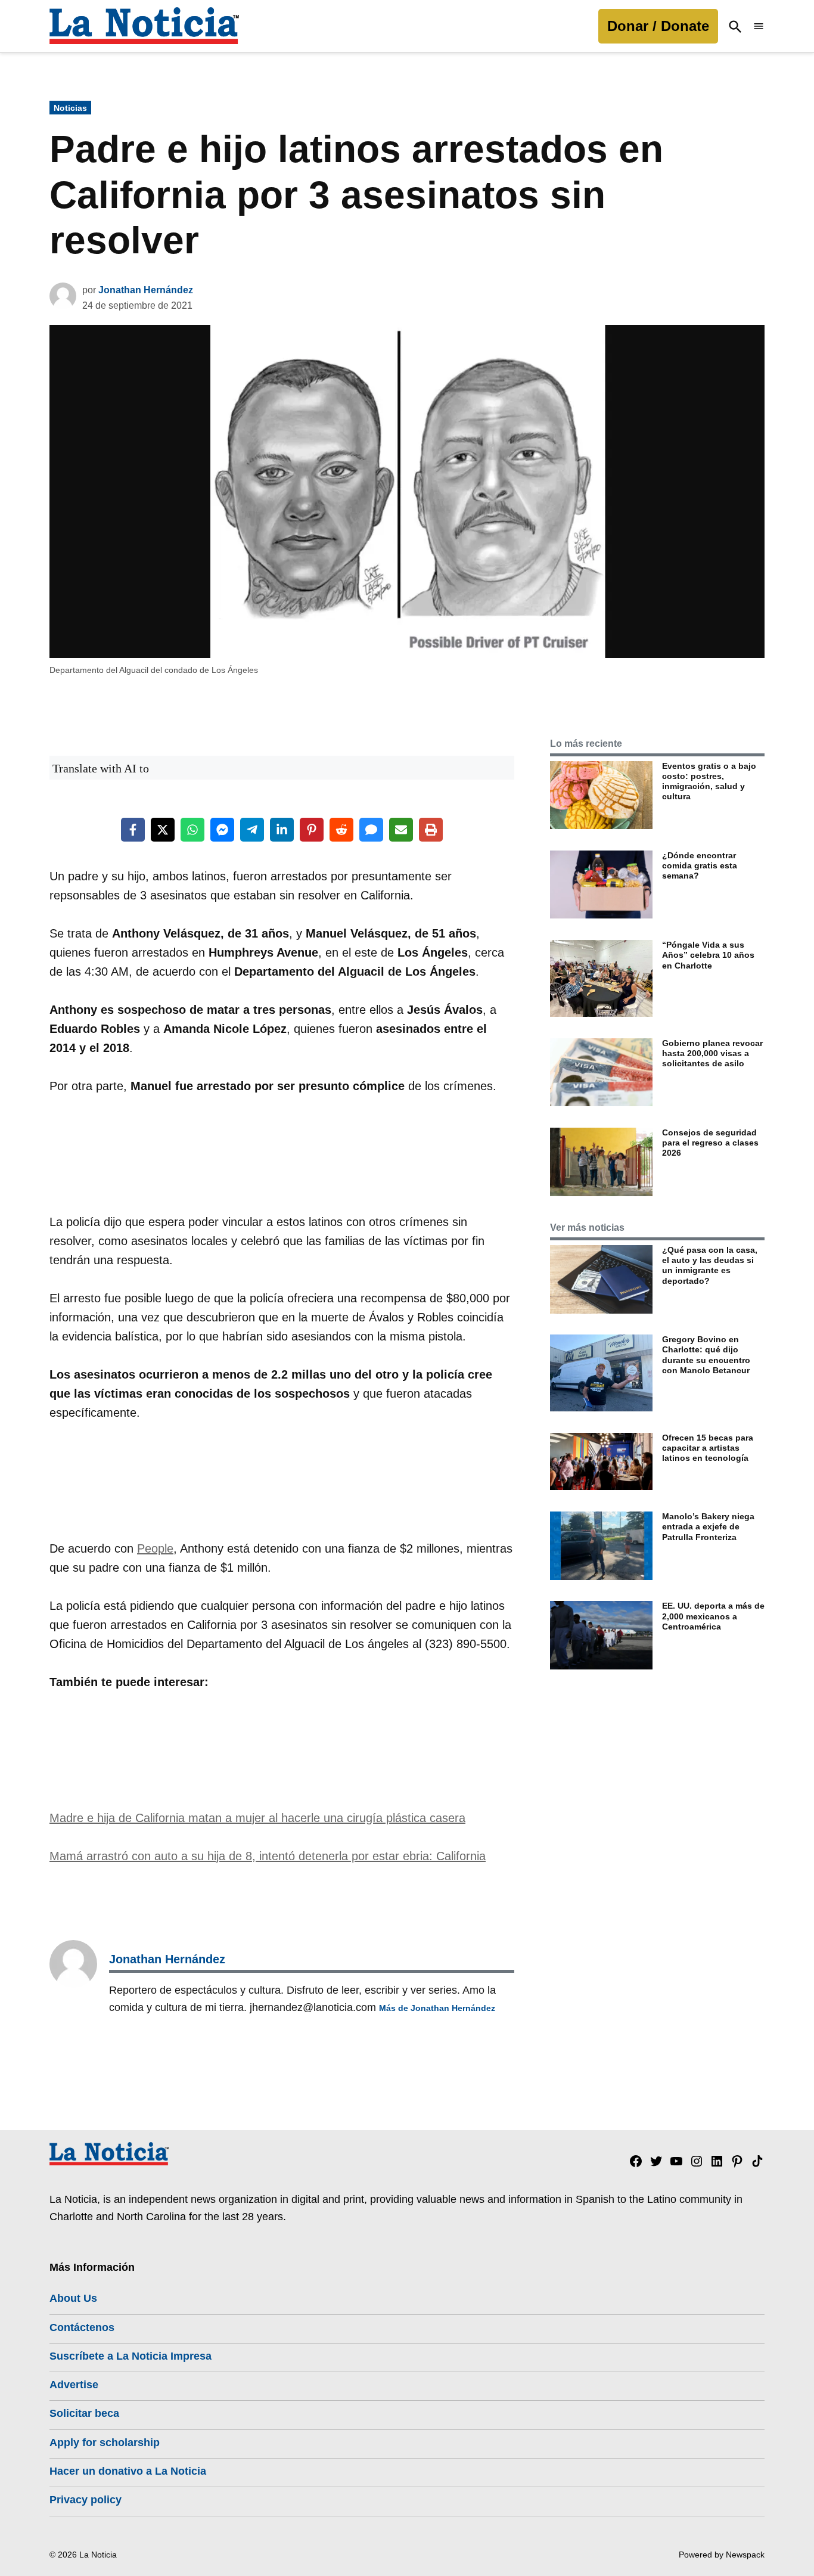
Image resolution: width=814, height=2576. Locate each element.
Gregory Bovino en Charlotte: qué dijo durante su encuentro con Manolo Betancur (706, 1355)
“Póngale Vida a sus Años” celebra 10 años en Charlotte (708, 955)
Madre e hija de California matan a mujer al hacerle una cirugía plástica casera (257, 1818)
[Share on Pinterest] (312, 830)
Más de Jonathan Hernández (437, 2008)
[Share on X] (163, 830)
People (155, 1548)
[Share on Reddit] (341, 830)
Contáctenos (82, 2327)
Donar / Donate (658, 26)
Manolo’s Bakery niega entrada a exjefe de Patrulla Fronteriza (708, 1527)
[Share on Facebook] (133, 830)
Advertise (74, 2385)
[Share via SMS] (371, 830)
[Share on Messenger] (222, 830)
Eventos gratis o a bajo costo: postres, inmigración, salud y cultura (709, 781)
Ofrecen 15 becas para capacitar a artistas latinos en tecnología (708, 1448)
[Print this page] (431, 830)
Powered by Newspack (722, 2555)
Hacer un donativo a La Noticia (128, 2471)
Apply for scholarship (105, 2442)
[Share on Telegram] (252, 830)
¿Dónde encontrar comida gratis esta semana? (700, 866)
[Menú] (759, 27)
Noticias (70, 108)
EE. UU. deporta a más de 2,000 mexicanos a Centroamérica (713, 1616)
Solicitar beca (84, 2413)
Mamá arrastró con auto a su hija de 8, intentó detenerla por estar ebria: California (268, 1856)
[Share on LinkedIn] (282, 830)
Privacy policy (86, 2500)
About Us (73, 2298)
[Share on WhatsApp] (192, 830)
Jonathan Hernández (146, 290)
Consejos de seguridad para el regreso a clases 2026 (710, 1143)
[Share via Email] (401, 830)
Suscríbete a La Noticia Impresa (131, 2356)
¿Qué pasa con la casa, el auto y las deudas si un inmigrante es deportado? (710, 1265)
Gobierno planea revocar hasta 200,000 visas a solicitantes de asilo (712, 1053)
